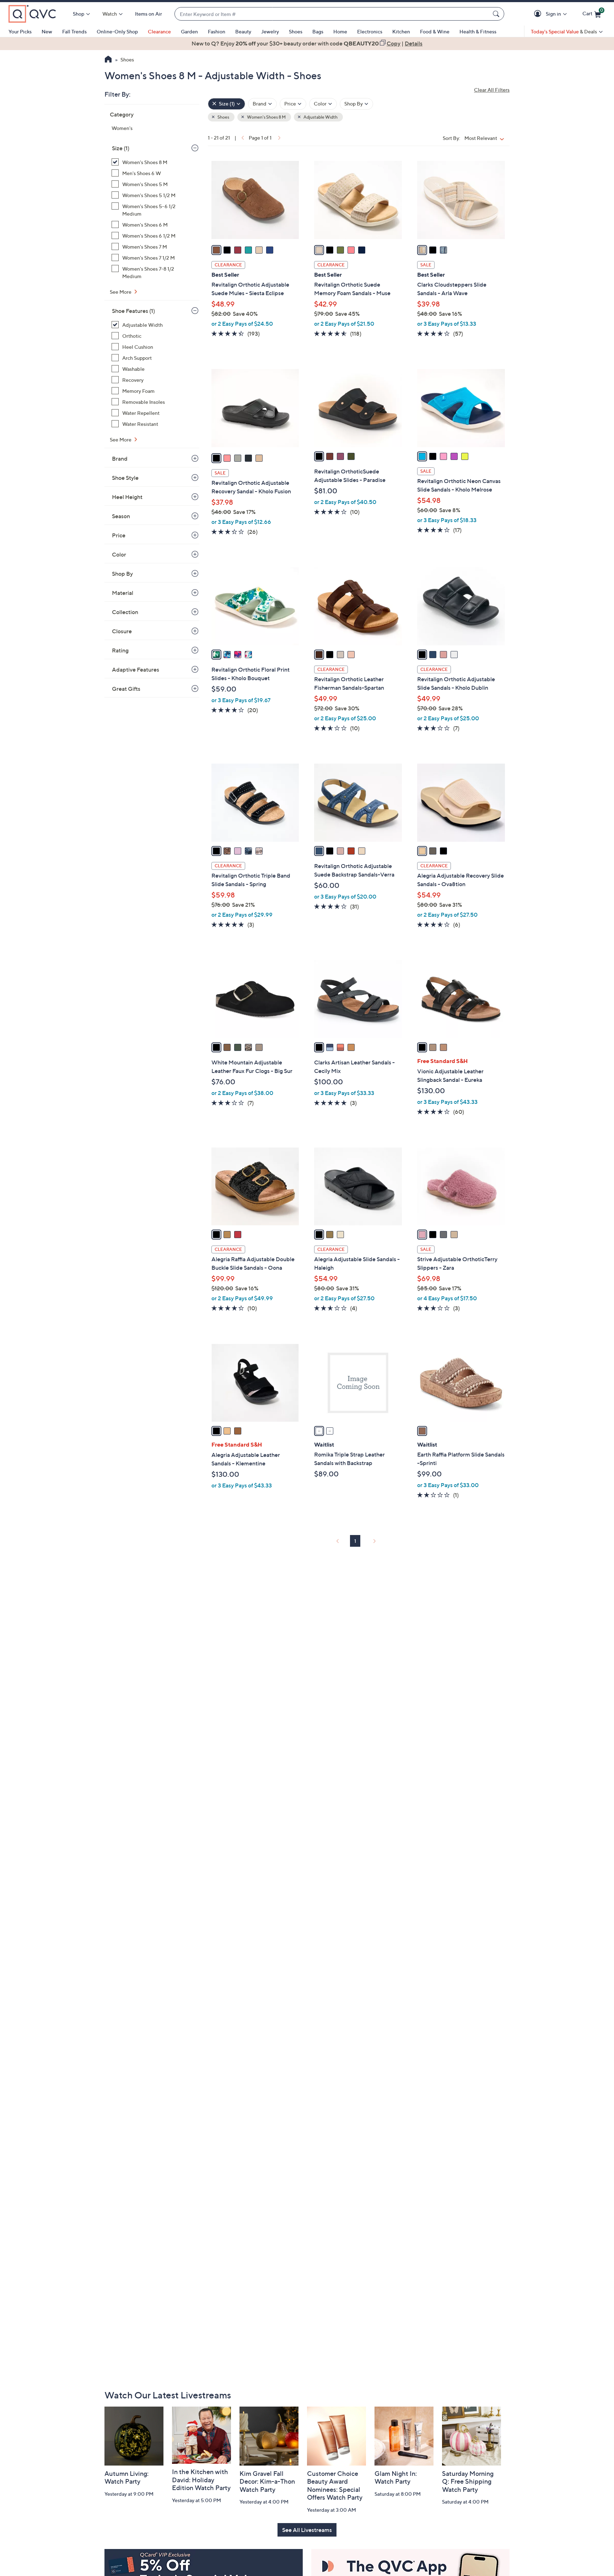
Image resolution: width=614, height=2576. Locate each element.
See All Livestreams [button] (307, 2530)
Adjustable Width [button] (320, 117)
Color (119, 554)
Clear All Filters (492, 90)
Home (340, 31)
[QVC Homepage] (108, 60)
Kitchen (401, 31)
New (47, 31)
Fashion (217, 31)
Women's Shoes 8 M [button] (266, 117)
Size (121, 148)
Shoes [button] (223, 117)
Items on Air (149, 14)
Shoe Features (133, 311)
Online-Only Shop (117, 31)
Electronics (370, 31)
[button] (539, 14)
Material (123, 593)
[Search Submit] (497, 14)
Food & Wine (435, 31)
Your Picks (20, 31)
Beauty (243, 31)
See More (121, 292)
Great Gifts (126, 689)
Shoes (296, 31)
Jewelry (270, 31)
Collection (125, 612)
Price (119, 535)
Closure (122, 631)
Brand (120, 459)
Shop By (122, 574)
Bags (318, 31)
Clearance (159, 31)
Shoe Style (125, 478)
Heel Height (127, 497)
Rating (120, 650)
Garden (189, 31)
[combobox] (332, 14)
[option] (307, 43)
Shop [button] (79, 14)
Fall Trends (74, 31)
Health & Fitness (478, 31)
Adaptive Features (136, 669)
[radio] (216, 250)
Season (121, 516)
